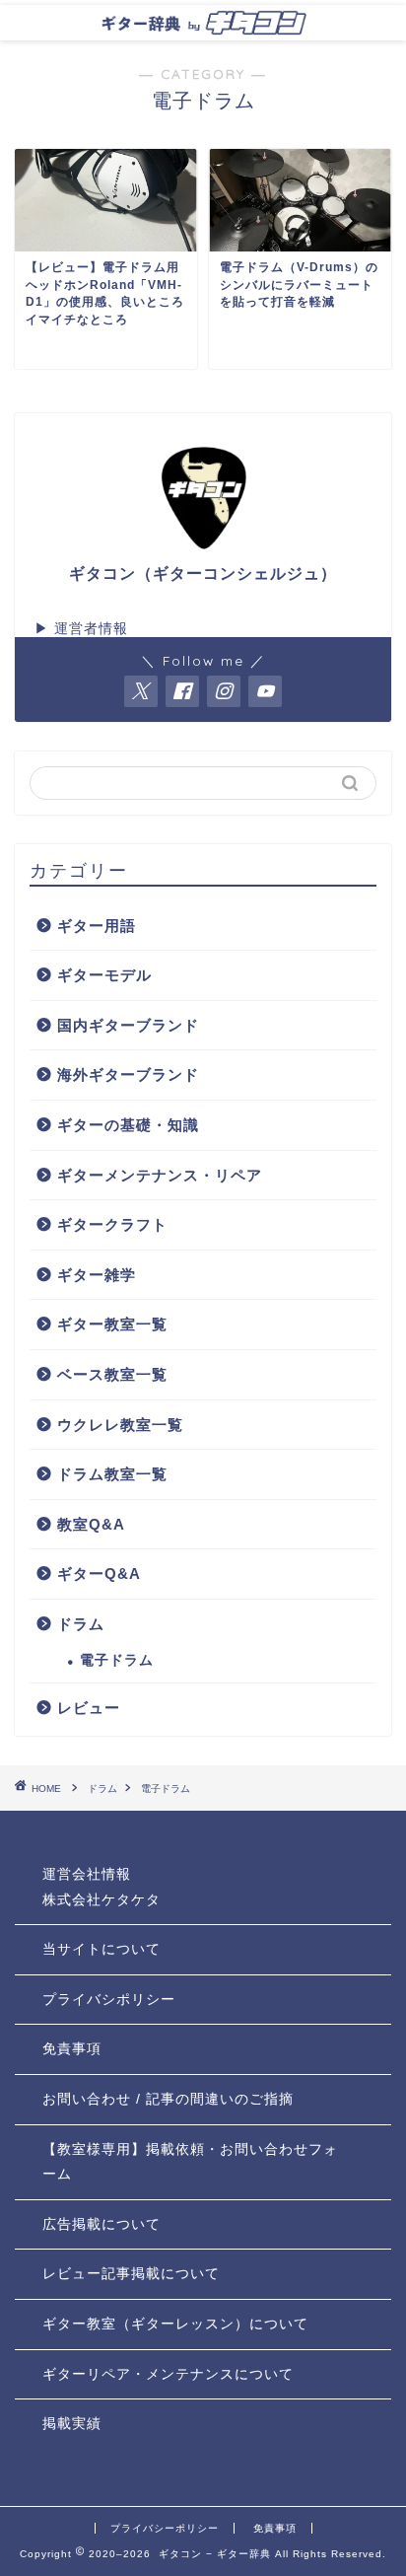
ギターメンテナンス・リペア (160, 1175)
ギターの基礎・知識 (128, 1125)
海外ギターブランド (128, 1074)
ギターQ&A (99, 1574)
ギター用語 (97, 926)
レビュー (89, 1708)
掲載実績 (72, 2424)
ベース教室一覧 (112, 1374)
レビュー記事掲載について (131, 2274)
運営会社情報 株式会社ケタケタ (101, 1887)
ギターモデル (104, 975)
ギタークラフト (112, 1224)
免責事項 (72, 2049)
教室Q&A (91, 1524)
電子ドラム (117, 1660)
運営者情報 (91, 629)
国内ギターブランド (128, 1025)
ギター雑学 (97, 1275)
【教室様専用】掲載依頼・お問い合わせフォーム (190, 2162)
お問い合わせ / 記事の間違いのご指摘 (168, 2099)
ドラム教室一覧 (112, 1474)
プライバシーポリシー (165, 2528)
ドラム (81, 1624)
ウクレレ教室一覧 (120, 1425)
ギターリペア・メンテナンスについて (168, 2374)
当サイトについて (101, 1949)
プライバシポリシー (109, 2000)
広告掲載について (101, 2224)
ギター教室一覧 (112, 1324)
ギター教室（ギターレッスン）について (175, 2324)
